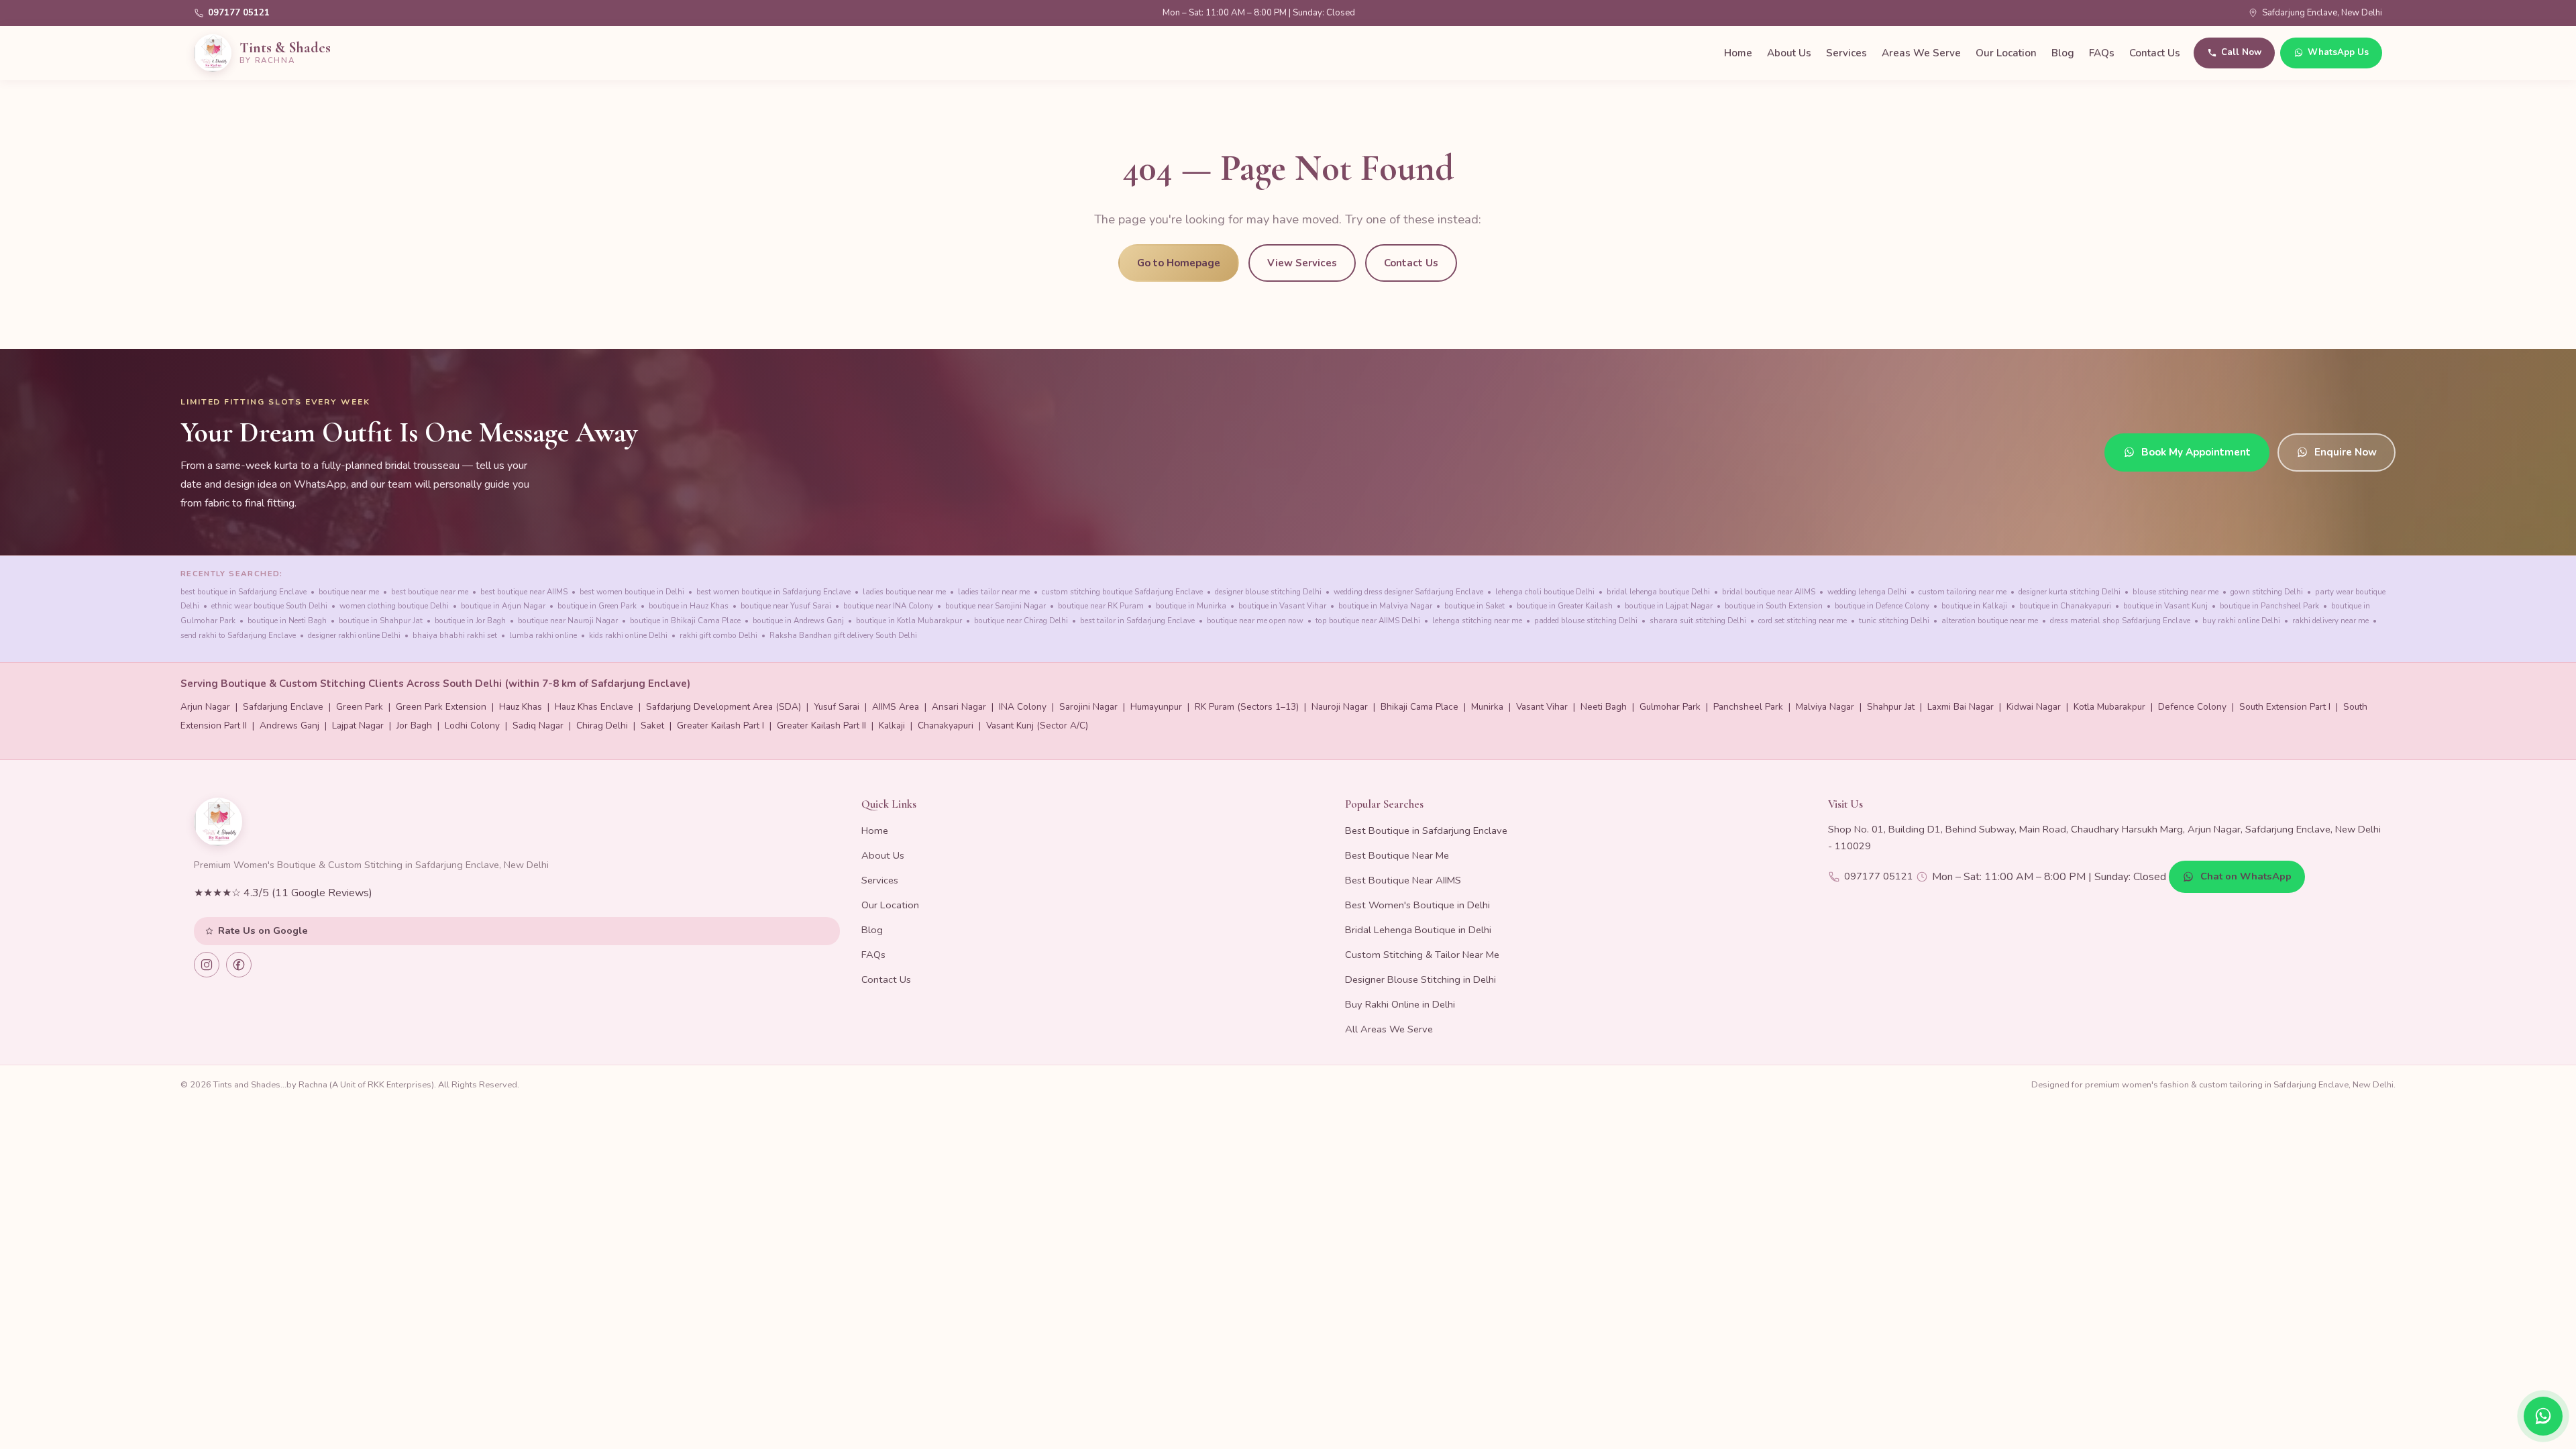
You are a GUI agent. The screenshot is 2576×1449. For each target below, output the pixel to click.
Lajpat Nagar (358, 726)
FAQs (2102, 53)
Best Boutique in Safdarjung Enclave (1426, 830)
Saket (652, 726)
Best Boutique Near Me (1397, 855)
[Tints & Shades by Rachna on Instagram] (207, 965)
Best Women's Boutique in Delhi (1417, 905)
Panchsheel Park (1748, 707)
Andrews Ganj (289, 726)
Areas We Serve (1921, 53)
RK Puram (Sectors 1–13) (1247, 707)
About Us (1789, 53)
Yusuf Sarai (837, 707)
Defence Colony (2192, 707)
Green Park (360, 707)
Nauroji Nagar (1340, 707)
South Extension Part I (2285, 707)
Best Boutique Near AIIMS (1403, 880)
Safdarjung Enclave (283, 707)
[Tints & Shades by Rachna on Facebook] (239, 965)
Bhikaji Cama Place (1419, 707)
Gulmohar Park (1670, 707)
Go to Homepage (1179, 263)
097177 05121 (239, 13)
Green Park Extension (441, 707)
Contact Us (2155, 53)
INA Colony (1023, 707)
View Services (1302, 263)
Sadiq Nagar (538, 726)
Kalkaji (892, 726)
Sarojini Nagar (1088, 707)
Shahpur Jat (1891, 707)
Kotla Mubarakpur (2109, 707)
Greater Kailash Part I (720, 726)
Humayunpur (1156, 707)
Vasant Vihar (1542, 707)
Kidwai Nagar (2034, 707)
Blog (2063, 53)
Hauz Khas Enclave (594, 707)
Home (1738, 53)
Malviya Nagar (1825, 707)
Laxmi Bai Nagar (1961, 707)
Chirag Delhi (602, 726)
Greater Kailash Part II (821, 726)
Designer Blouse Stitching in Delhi (1420, 979)
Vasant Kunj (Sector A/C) (1037, 726)
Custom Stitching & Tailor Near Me (1422, 955)
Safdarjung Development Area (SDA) (723, 707)
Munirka (1487, 707)
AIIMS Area (896, 707)
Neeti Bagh (1604, 707)
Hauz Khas (521, 707)
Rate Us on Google (263, 930)
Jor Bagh (414, 726)
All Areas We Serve (1389, 1029)
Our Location (2006, 53)
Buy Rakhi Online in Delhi (1400, 1004)
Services (1846, 53)
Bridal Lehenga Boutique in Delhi (1418, 930)
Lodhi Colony (472, 726)
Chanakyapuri (946, 726)
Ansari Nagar (959, 707)
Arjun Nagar (205, 707)
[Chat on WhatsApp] (2543, 1416)
